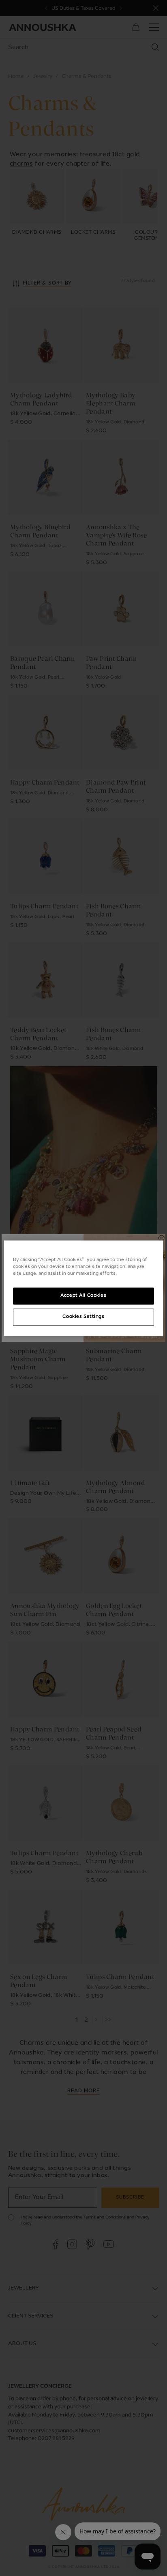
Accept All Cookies (83, 1296)
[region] (83, 1288)
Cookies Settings (83, 1317)
